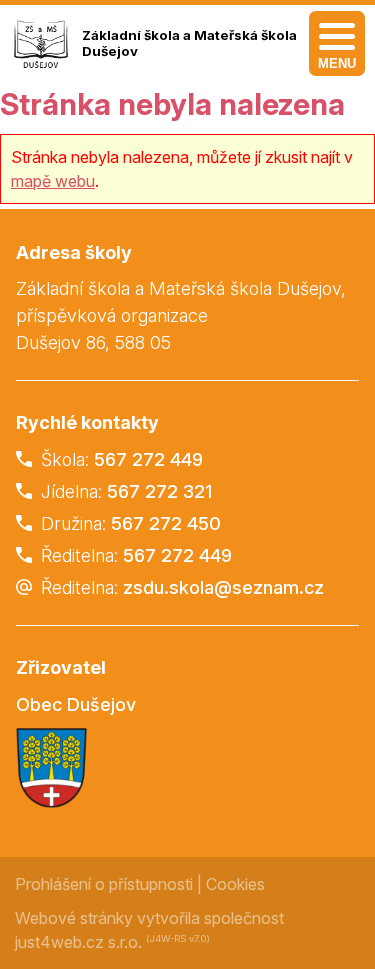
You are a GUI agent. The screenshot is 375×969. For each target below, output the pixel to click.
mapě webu (53, 181)
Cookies (235, 884)
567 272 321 (159, 491)
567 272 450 (166, 523)
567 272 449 (148, 459)
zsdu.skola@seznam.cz (223, 587)
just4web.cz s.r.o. (78, 942)
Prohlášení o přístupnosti (104, 884)
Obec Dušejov (76, 704)
